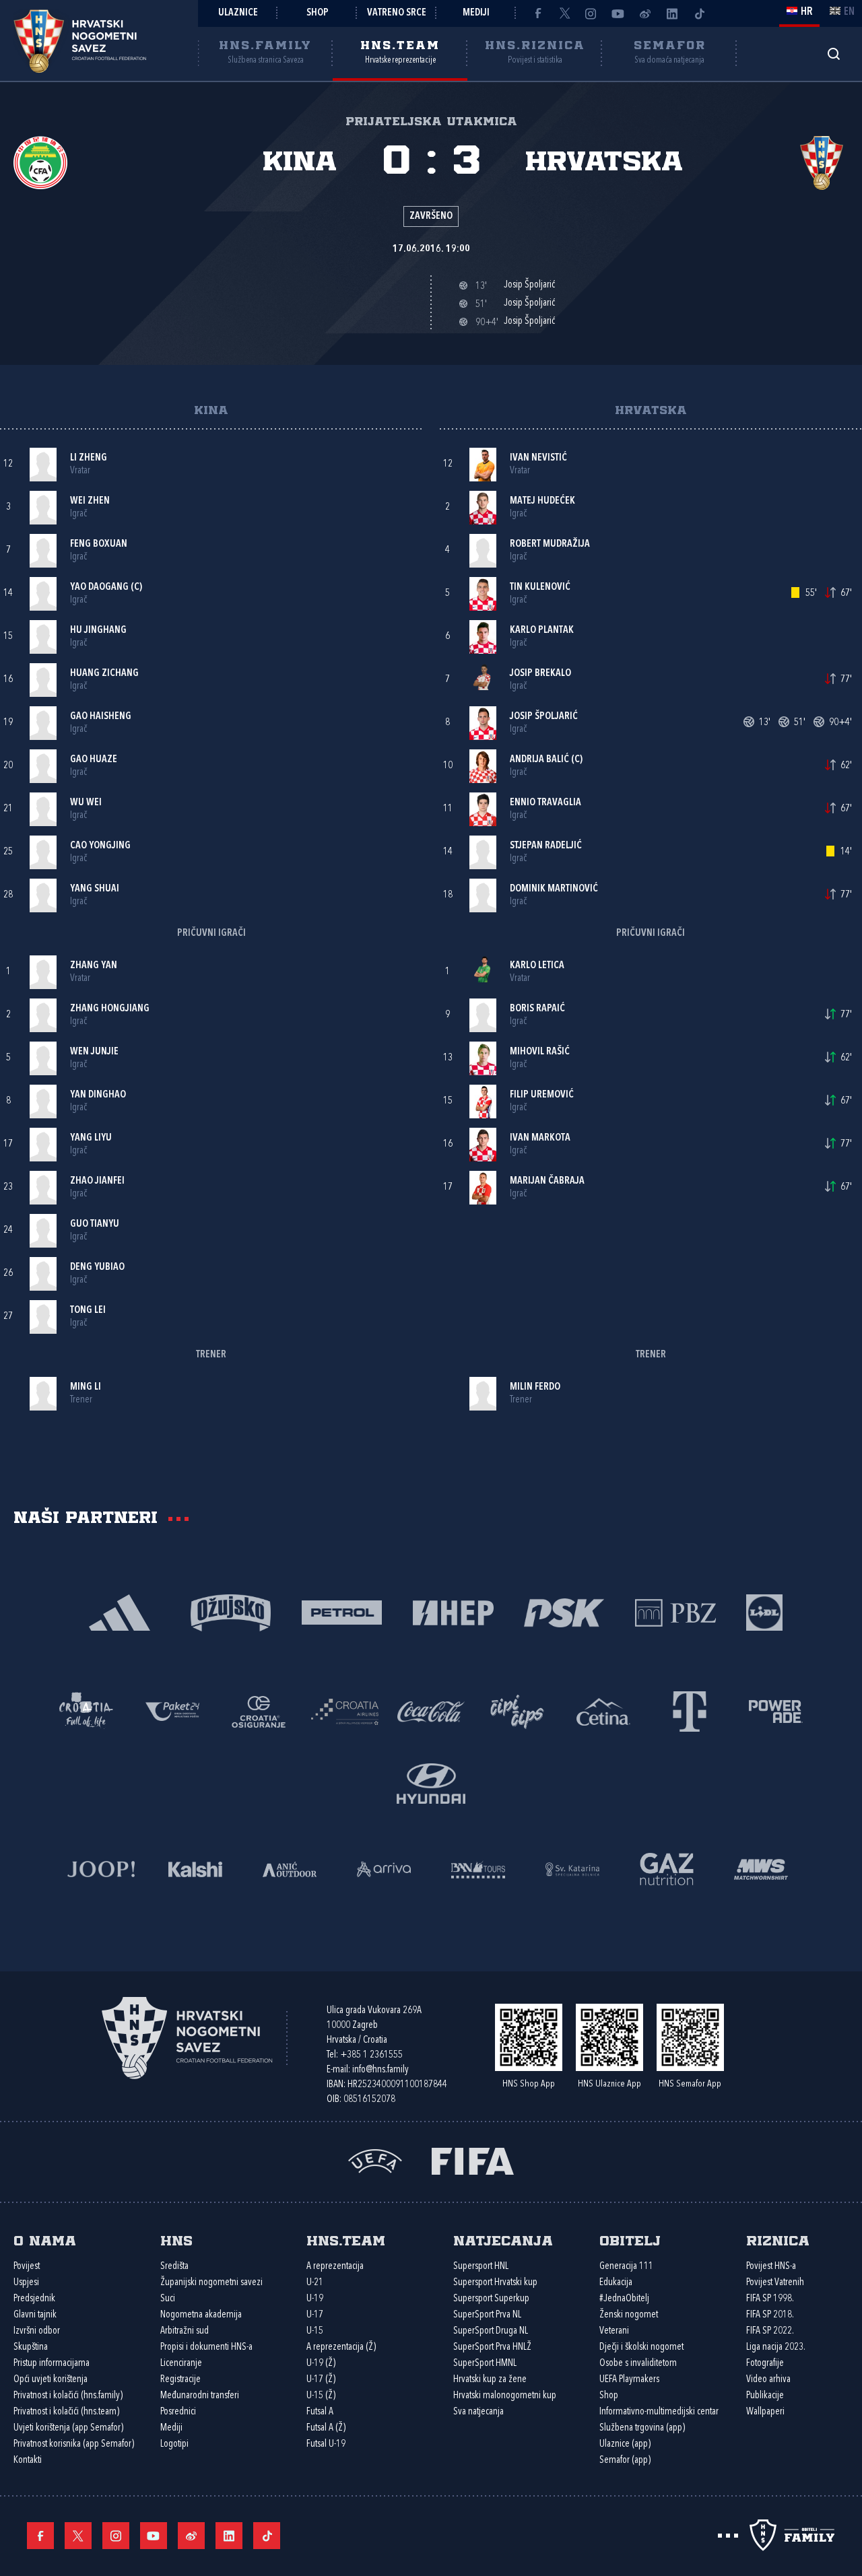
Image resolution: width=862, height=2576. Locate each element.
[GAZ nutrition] (667, 1868)
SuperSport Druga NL (491, 2331)
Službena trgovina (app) (642, 2428)
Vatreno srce (397, 13)
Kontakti (28, 2461)
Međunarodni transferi (200, 2396)
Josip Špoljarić (544, 717)
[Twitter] (564, 13)
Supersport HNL (481, 2267)
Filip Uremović (542, 1095)
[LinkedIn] (672, 13)
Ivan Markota (540, 1138)
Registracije (180, 2380)
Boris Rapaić (537, 1009)
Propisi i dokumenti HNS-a (206, 2347)
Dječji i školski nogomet (641, 2347)
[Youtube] (618, 13)
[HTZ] (86, 1710)
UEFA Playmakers (629, 2380)
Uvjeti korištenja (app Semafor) (68, 2428)
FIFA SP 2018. (770, 2315)
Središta (174, 2267)
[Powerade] (776, 1710)
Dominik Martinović (554, 889)
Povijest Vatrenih (775, 2283)
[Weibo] (645, 13)
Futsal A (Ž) (326, 2428)
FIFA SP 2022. (770, 2331)
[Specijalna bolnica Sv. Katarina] (572, 1868)
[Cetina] (603, 1710)
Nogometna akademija (201, 2315)
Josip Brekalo (540, 674)
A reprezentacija (335, 2267)
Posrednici (178, 2412)
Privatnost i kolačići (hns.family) (68, 2396)
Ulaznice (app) (625, 2444)
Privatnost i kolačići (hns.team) (66, 2412)
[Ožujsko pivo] (231, 1612)
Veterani (614, 2331)
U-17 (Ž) (321, 2380)
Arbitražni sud (185, 2331)
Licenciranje (181, 2364)
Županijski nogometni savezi (211, 2283)
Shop (318, 13)
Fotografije (765, 2364)
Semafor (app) (625, 2461)
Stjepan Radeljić (546, 846)
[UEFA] (375, 2160)
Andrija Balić (539, 760)
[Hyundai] (431, 1783)
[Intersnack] (517, 1710)
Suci (168, 2299)
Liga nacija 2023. (776, 2347)
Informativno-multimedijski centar (659, 2412)
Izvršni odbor (37, 2331)
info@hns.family (380, 2070)
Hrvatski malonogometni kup (505, 2396)
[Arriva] (384, 1868)
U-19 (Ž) (321, 2364)
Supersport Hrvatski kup (495, 2283)
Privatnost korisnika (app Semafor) (74, 2444)
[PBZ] (675, 1612)
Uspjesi (26, 2283)
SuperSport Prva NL (487, 2315)
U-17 (315, 2315)
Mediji (476, 13)
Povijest (27, 2267)
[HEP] (453, 1612)
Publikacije (765, 2396)
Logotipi (174, 2444)
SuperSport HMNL (485, 2364)
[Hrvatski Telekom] (690, 1710)
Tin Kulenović (540, 587)
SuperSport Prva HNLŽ (492, 2347)
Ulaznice (238, 13)
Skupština (31, 2347)
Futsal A (320, 2412)
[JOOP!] (101, 1868)
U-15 (315, 2331)
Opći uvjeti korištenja (51, 2380)
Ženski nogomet (629, 2315)
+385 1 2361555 (371, 2055)
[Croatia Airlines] (345, 1710)
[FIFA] (473, 2160)
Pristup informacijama (52, 2364)
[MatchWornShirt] (761, 1868)
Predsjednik (34, 2299)
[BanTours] (478, 1868)
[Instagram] (591, 13)
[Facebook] (537, 13)
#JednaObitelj (624, 2299)
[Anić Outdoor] (290, 1868)
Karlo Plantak (542, 631)
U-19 (315, 2299)
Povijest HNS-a (771, 2267)
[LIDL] (764, 1612)
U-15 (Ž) (321, 2396)
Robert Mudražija (550, 544)
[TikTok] (699, 13)
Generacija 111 (626, 2267)
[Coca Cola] (431, 1710)
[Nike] (120, 1612)
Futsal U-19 (326, 2444)
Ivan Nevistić (538, 458)
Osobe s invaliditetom (638, 2364)
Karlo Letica (537, 966)
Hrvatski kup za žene (490, 2380)
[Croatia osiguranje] (259, 1710)
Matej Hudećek (542, 501)
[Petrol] (342, 1612)
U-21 (315, 2283)
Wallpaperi (765, 2412)
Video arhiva (768, 2380)
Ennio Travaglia (545, 803)
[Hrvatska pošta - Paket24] (172, 1710)
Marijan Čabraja (547, 1181)
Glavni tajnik (35, 2315)
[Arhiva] (833, 54)
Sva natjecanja (478, 2412)
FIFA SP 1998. (770, 2299)
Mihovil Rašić (540, 1052)
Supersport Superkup (491, 2299)
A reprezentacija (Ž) (341, 2347)
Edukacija (616, 2283)
